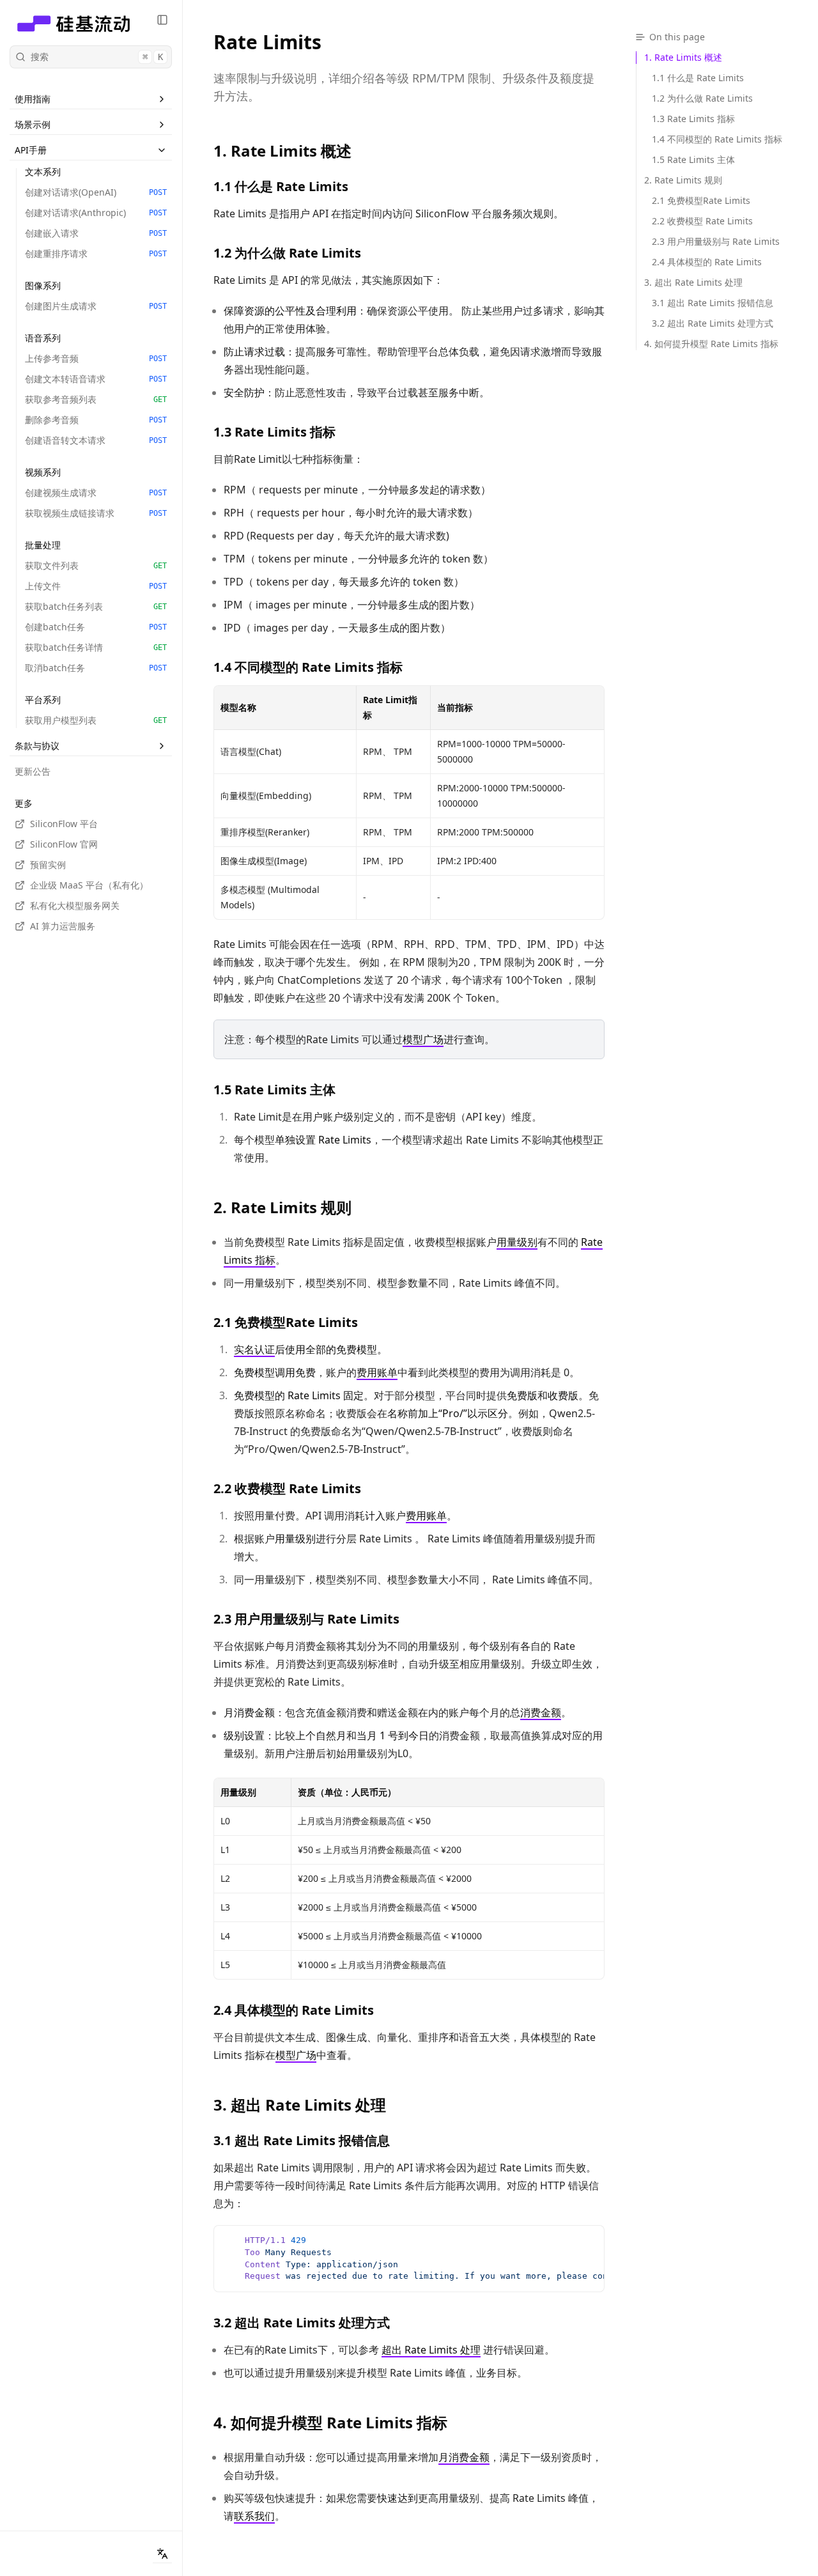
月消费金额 (464, 2457)
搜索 (97, 57)
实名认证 (254, 1349)
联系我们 (254, 2516)
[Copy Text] (589, 2240)
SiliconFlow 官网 (64, 844)
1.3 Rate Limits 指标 (274, 432)
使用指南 (33, 99)
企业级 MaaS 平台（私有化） (89, 885)
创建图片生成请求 (96, 306)
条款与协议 (37, 746)
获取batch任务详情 (96, 647)
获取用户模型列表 (96, 720)
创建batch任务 (96, 627)
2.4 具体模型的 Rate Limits (294, 2010)
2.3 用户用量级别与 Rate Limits (306, 1619)
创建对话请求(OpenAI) (96, 192)
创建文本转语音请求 (96, 379)
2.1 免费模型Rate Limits (286, 1322)
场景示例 (33, 124)
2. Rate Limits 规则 (282, 1207)
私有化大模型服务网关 (75, 905)
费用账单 (377, 1372)
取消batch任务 (96, 668)
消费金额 (541, 1712)
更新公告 (33, 771)
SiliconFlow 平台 (64, 824)
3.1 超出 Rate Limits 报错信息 (302, 2140)
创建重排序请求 (96, 253)
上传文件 (96, 586)
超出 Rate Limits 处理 (431, 2350)
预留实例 (48, 865)
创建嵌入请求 (96, 233)
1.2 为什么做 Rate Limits (287, 253)
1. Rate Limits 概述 (282, 151)
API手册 (31, 150)
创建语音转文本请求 (96, 440)
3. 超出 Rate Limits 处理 (300, 2105)
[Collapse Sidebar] (162, 20)
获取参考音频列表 (96, 399)
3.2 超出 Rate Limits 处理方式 (302, 2323)
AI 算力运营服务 (63, 926)
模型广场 (423, 1039)
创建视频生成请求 (96, 493)
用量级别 (517, 1242)
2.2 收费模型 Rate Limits (287, 1488)
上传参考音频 (96, 358)
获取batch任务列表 (96, 606)
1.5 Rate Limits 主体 (274, 1090)
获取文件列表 (96, 565)
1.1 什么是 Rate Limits (281, 186)
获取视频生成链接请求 (96, 513)
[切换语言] (162, 2554)
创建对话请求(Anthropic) (96, 213)
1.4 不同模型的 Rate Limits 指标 (308, 667)
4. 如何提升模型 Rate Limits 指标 (330, 2423)
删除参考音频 (96, 420)
